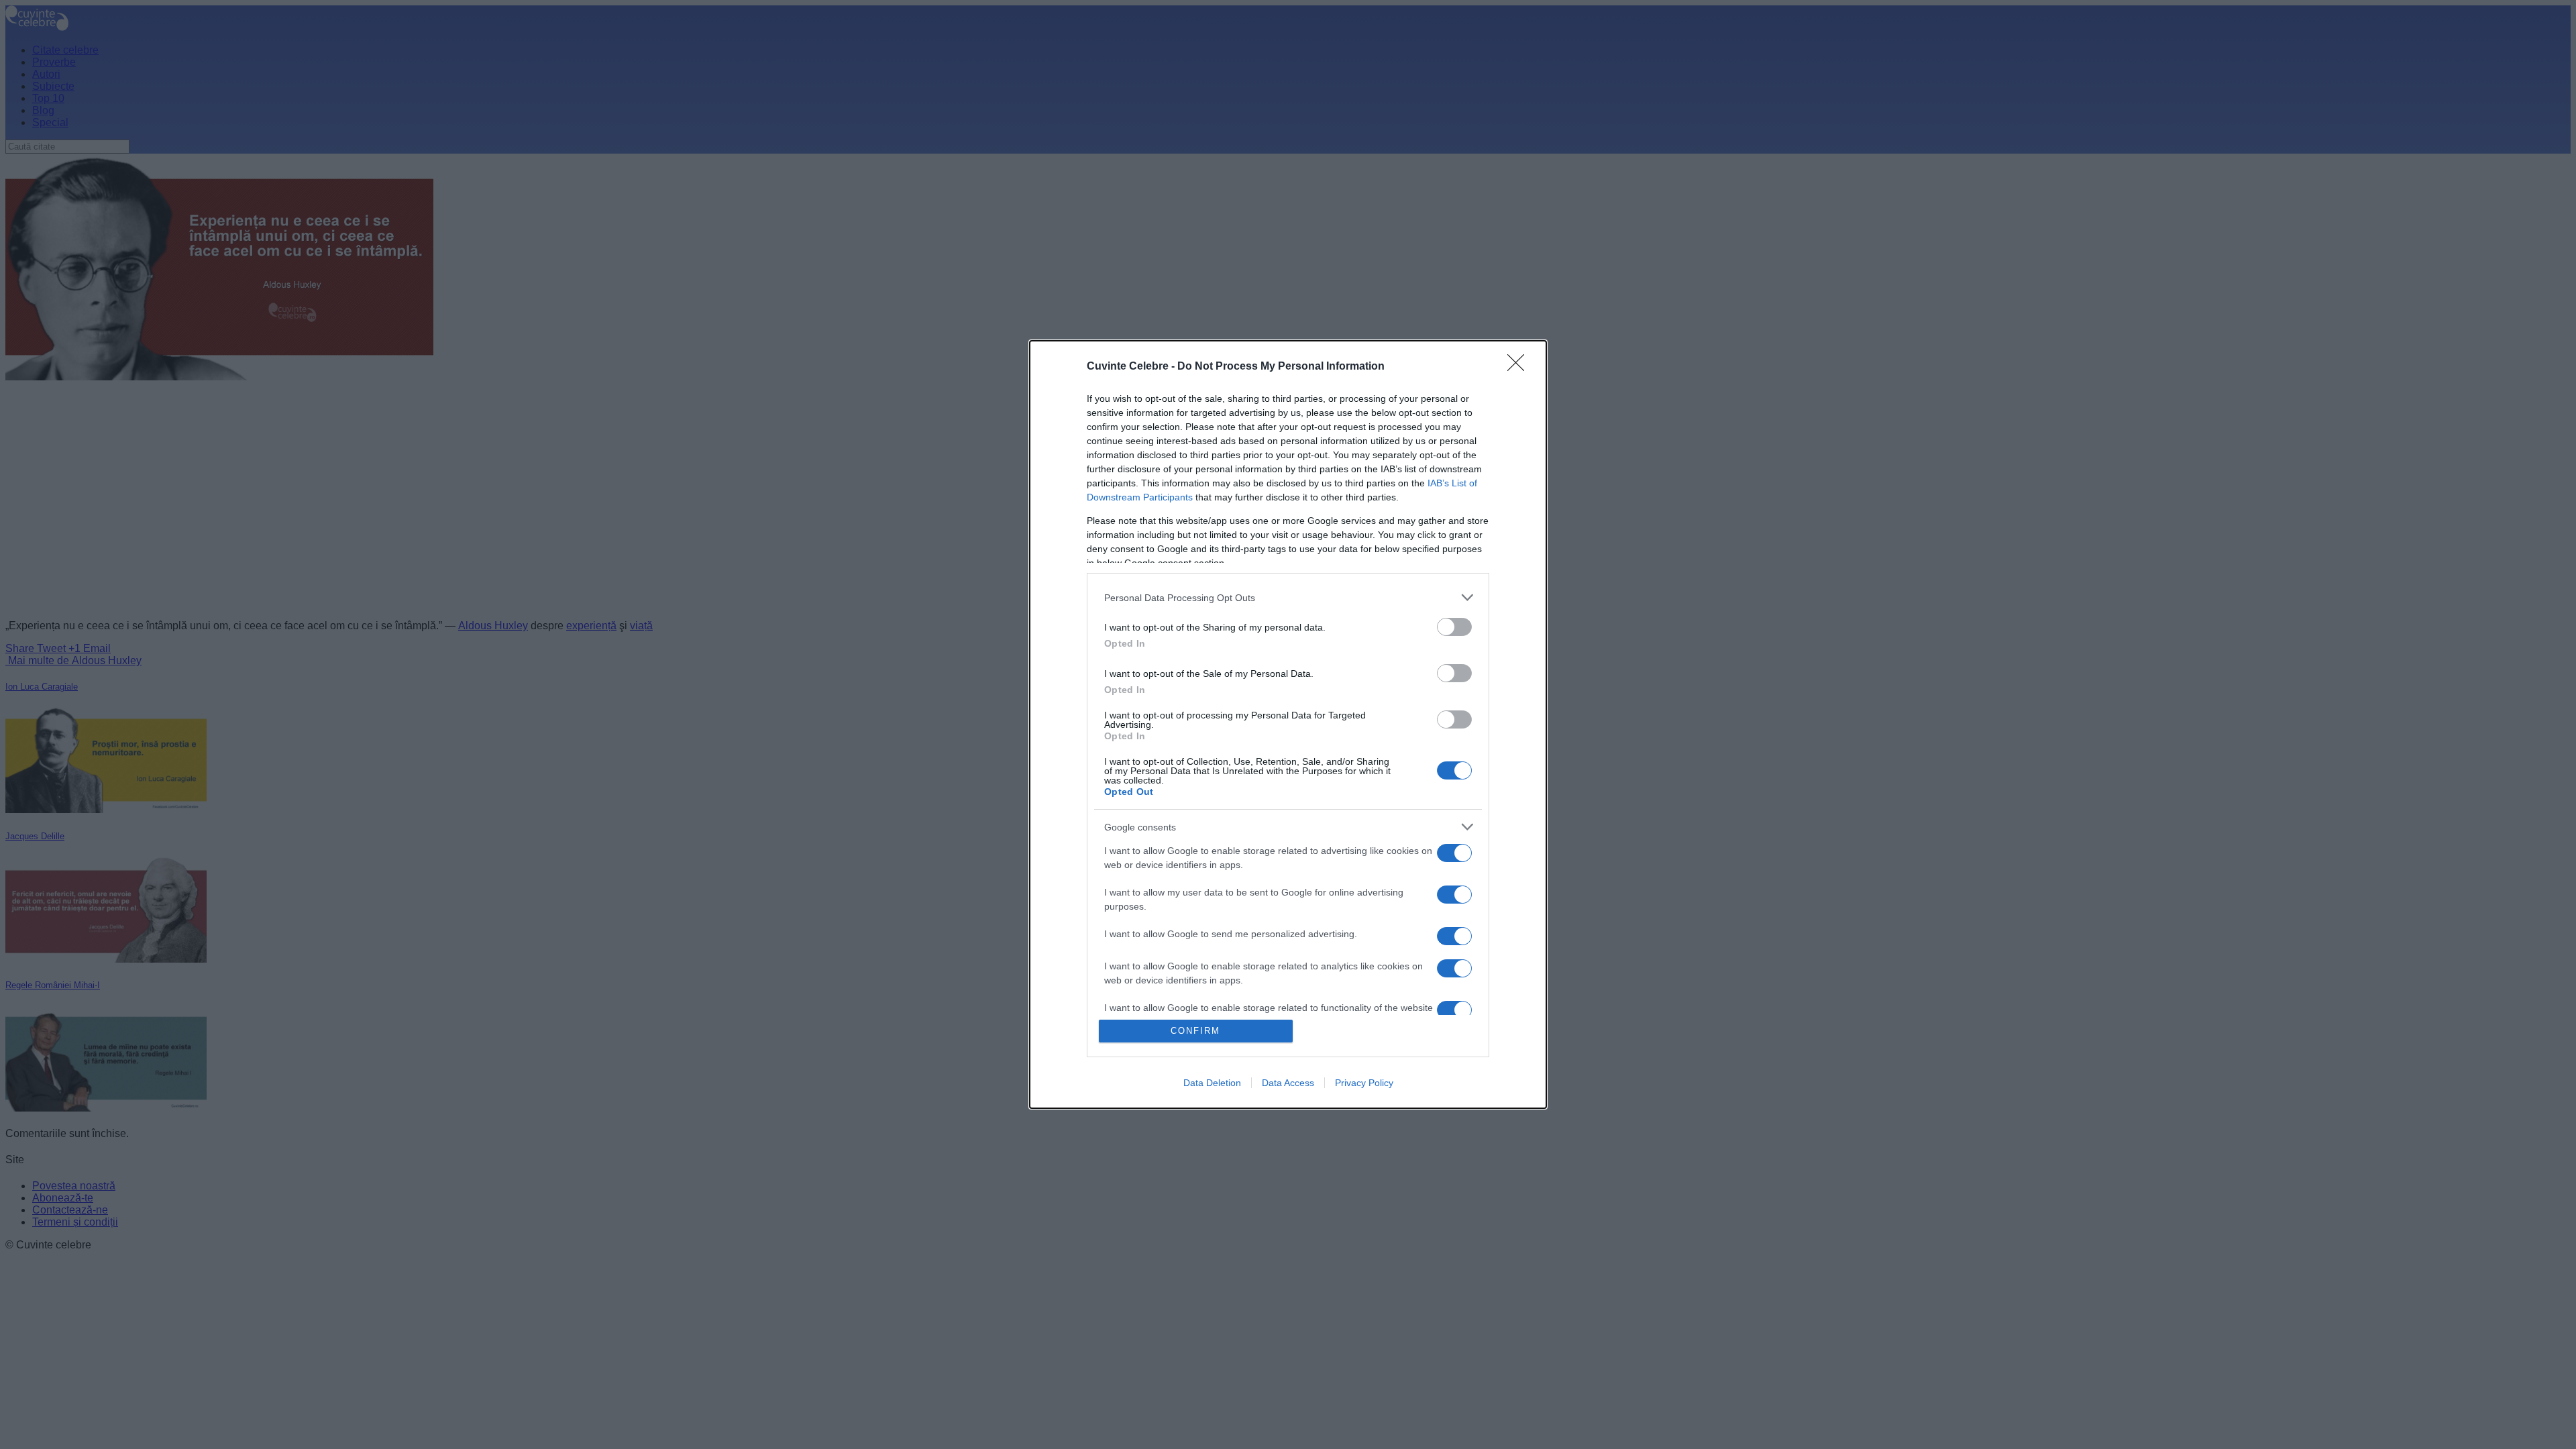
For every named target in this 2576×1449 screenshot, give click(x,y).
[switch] (1454, 627)
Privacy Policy (1364, 1083)
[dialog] (1288, 724)
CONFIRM (1195, 1031)
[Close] (1520, 367)
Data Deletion (1212, 1083)
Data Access (1288, 1083)
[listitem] (1288, 597)
